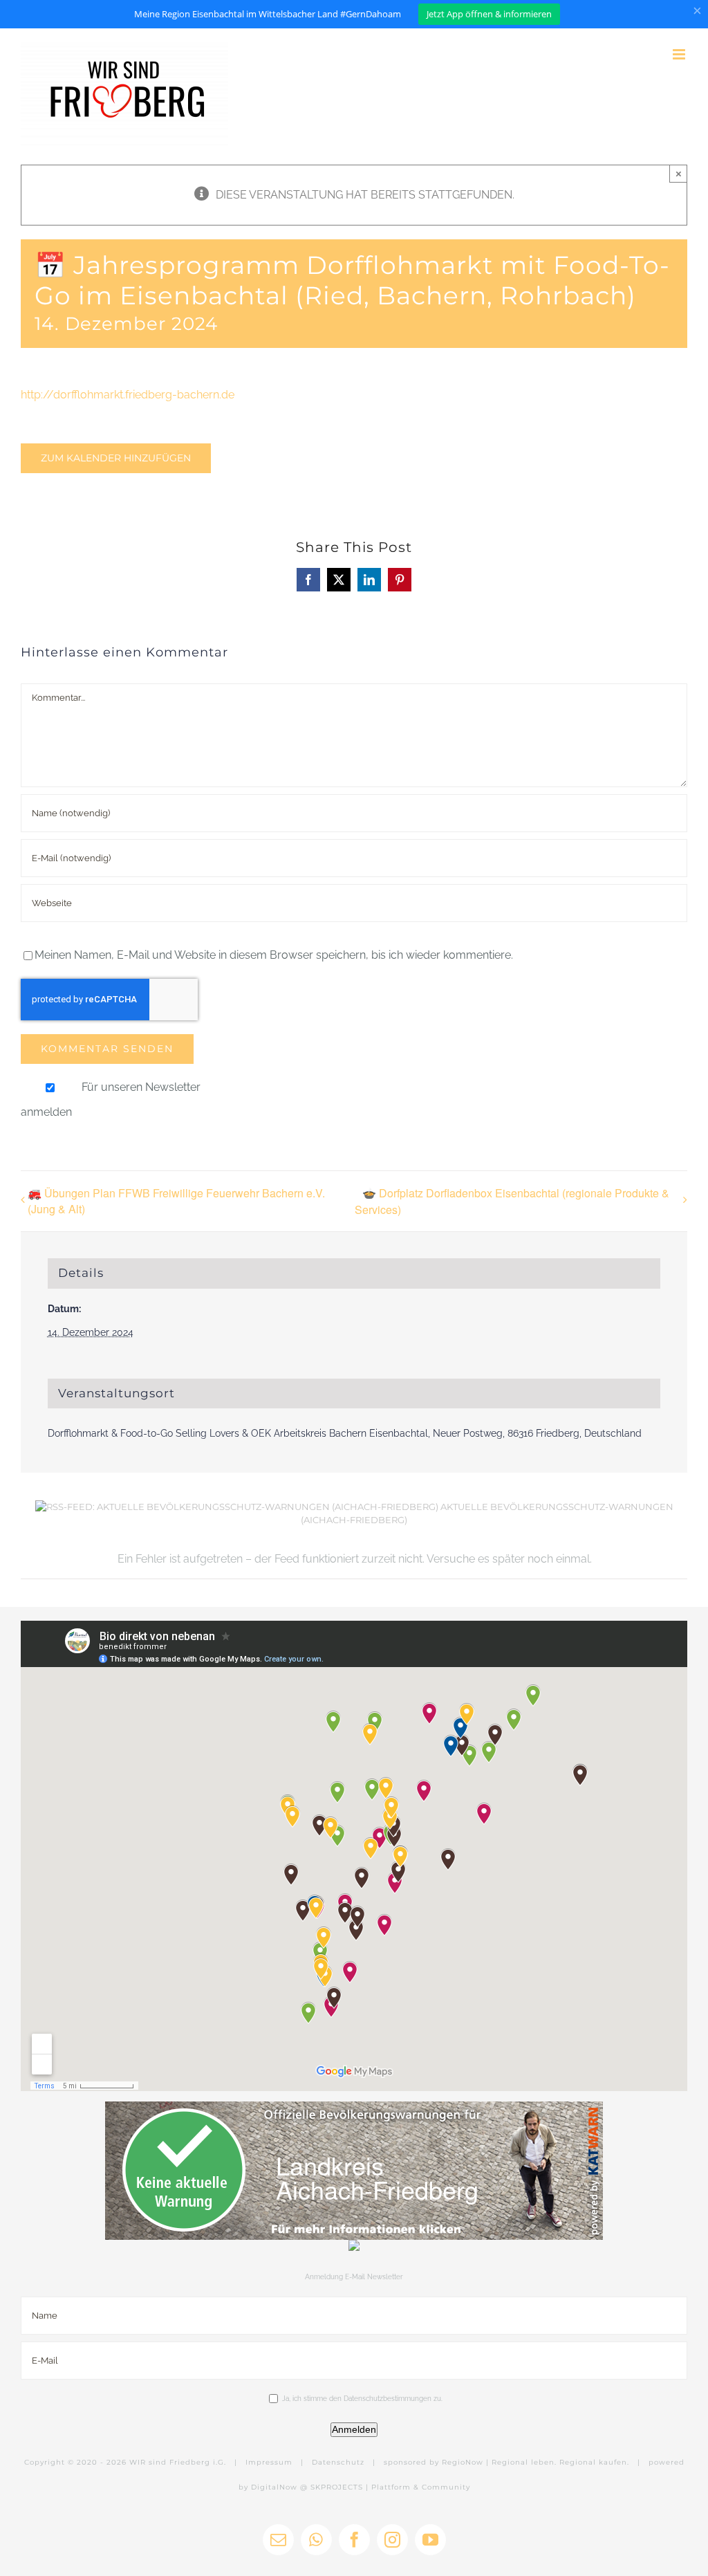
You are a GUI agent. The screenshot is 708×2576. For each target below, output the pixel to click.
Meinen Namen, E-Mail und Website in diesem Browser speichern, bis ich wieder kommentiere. (274, 955)
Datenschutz (338, 2462)
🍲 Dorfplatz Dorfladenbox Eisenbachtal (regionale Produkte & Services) (512, 1201)
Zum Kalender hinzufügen (116, 458)
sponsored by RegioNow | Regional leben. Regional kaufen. (506, 2462)
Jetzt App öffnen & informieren (489, 14)
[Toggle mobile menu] (680, 54)
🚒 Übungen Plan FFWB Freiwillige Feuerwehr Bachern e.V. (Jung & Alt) (176, 1201)
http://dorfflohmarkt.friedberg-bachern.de (128, 395)
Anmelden (354, 2429)
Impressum (269, 2462)
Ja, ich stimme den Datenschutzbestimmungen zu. (362, 2399)
